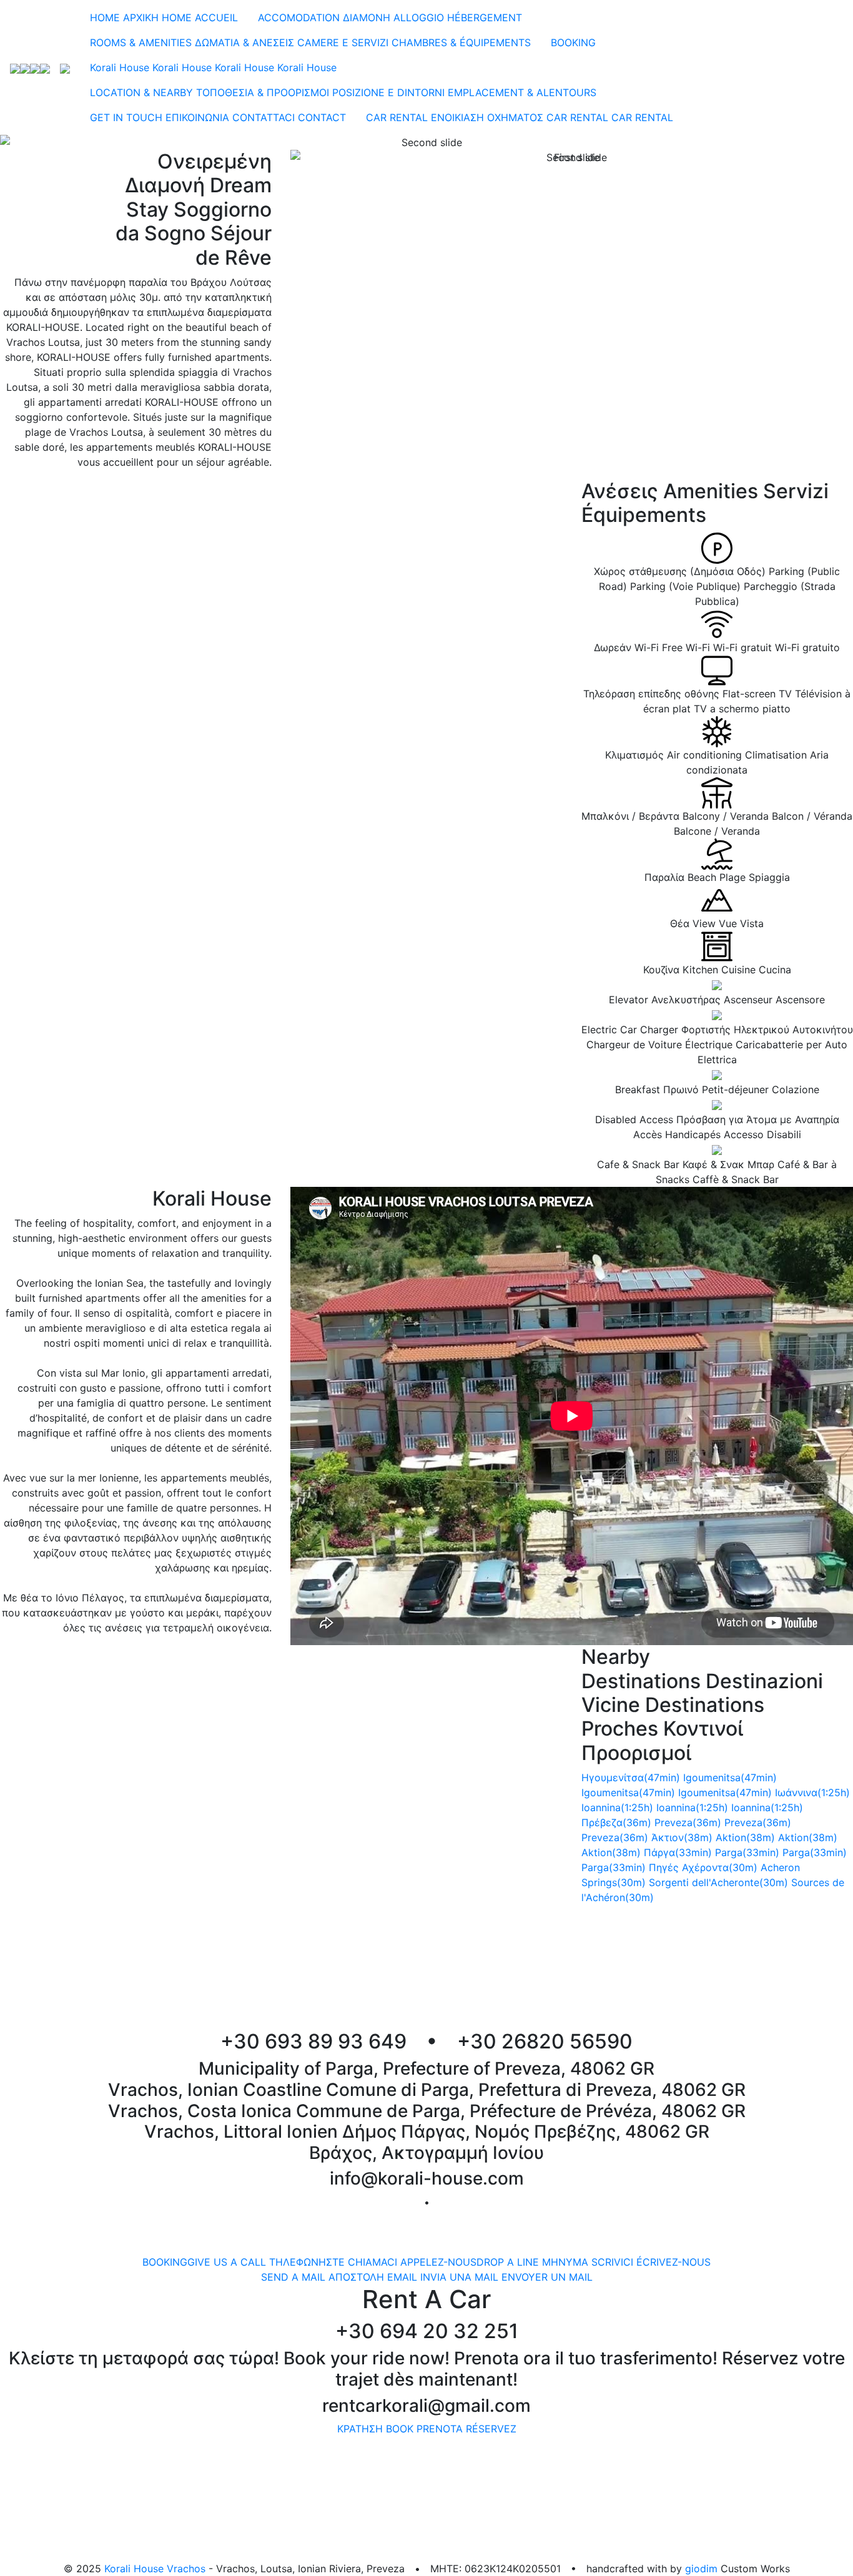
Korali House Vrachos (155, 2569)
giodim (701, 2569)
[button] (64, 142)
